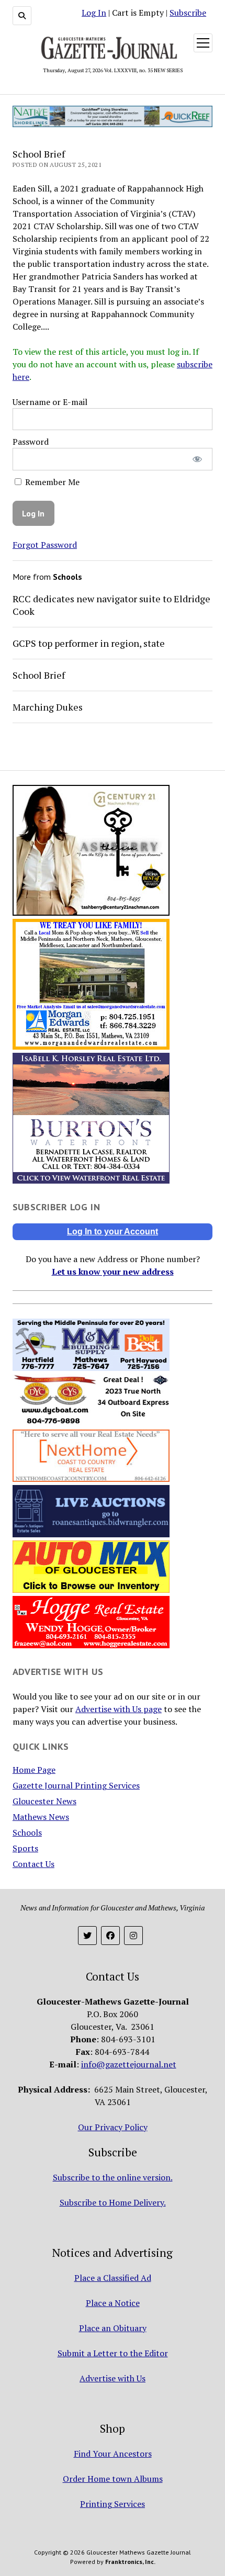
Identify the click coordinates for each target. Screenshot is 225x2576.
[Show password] (198, 459)
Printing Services (113, 2504)
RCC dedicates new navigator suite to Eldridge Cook (111, 605)
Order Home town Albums (113, 2479)
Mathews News (41, 1817)
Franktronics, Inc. (130, 2562)
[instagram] (133, 1936)
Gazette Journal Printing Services (76, 1785)
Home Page (34, 1770)
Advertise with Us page (119, 1709)
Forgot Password (45, 545)
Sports (25, 1848)
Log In (94, 13)
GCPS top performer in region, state (89, 643)
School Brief (39, 675)
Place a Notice (113, 2303)
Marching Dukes (48, 707)
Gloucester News (44, 1801)
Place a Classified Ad (113, 2278)
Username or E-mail (50, 402)
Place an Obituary (113, 2328)
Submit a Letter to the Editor (113, 2353)
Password (31, 442)
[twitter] (87, 1936)
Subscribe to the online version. (113, 2177)
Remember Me (51, 482)
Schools (27, 1832)
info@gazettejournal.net (129, 2064)
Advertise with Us (113, 2378)
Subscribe (188, 13)
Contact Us (33, 1864)
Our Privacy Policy (113, 2127)
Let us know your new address (113, 1272)
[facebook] (110, 1936)
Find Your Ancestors (113, 2454)
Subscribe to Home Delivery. (113, 2202)
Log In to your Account (113, 1231)
